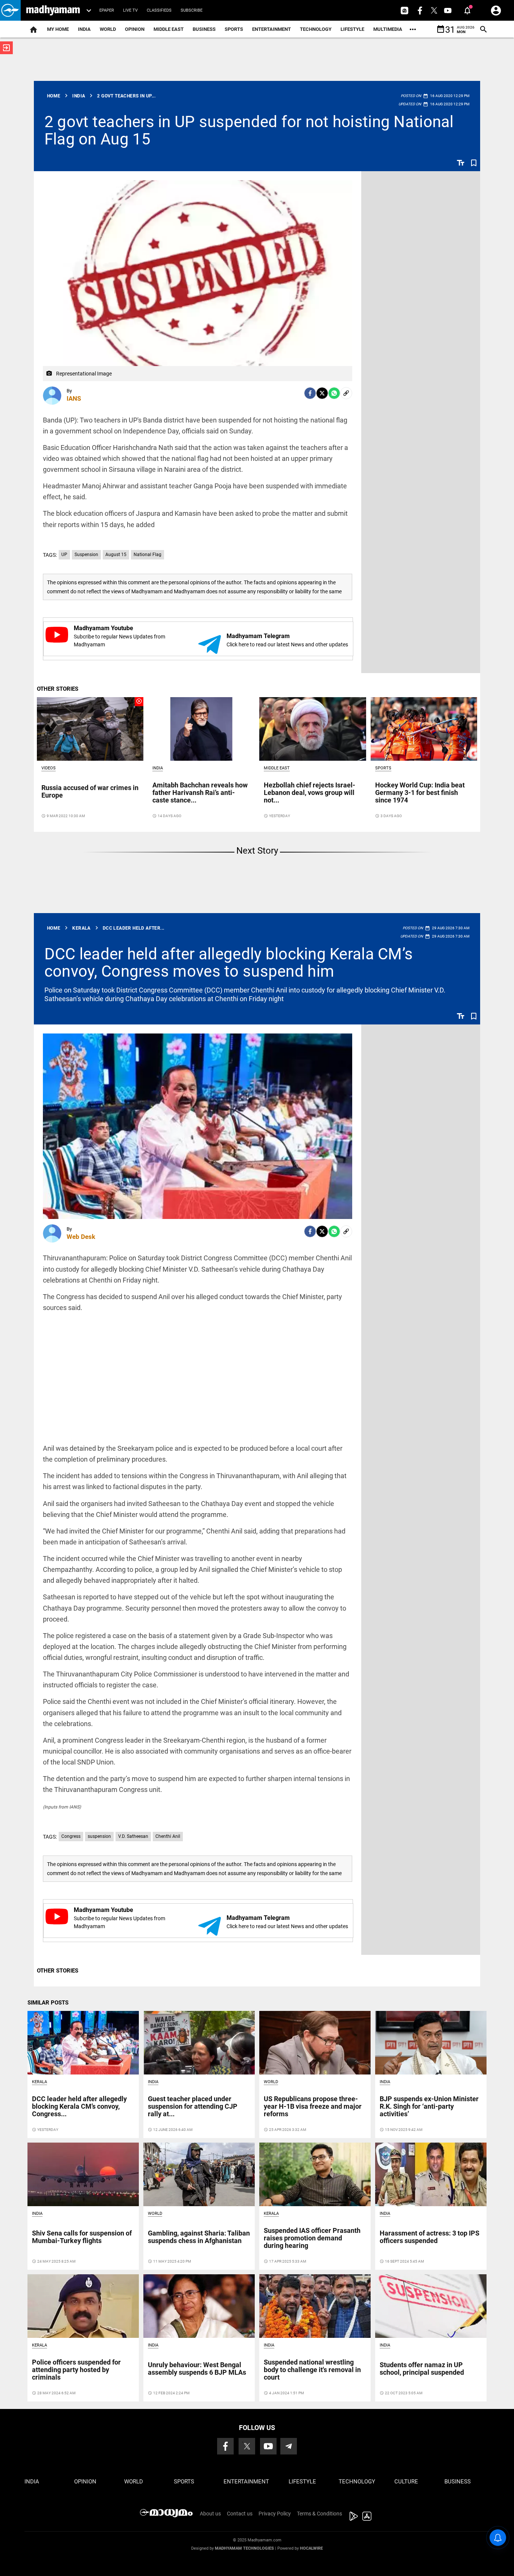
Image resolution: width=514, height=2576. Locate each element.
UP (64, 555)
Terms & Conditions (319, 2514)
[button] (10, 10)
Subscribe (192, 10)
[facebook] (310, 393)
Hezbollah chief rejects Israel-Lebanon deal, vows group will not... (309, 793)
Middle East (169, 29)
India (84, 29)
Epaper (107, 10)
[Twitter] (322, 393)
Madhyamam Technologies (244, 2548)
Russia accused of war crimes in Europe (90, 791)
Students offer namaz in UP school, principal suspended (422, 2369)
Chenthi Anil (168, 1836)
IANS (74, 398)
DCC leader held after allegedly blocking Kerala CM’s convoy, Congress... (79, 2106)
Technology (316, 29)
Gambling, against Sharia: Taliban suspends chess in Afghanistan (199, 2237)
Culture (406, 2482)
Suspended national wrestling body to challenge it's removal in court (312, 2370)
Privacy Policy (275, 2514)
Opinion (135, 29)
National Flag (148, 555)
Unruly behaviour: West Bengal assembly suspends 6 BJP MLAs (197, 2369)
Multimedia (388, 29)
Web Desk (81, 1237)
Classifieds (159, 10)
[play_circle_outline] (90, 728)
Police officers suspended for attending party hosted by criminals (76, 2370)
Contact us (240, 2514)
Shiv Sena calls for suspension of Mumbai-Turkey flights (82, 2237)
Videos (49, 768)
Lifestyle (352, 29)
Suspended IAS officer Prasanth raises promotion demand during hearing (312, 2238)
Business (204, 29)
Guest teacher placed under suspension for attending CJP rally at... (193, 2106)
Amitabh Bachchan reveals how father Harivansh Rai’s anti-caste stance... (200, 793)
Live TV (130, 10)
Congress (71, 1836)
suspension (99, 1836)
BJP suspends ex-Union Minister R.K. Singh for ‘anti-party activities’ (429, 2106)
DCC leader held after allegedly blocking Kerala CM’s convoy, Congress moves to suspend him (229, 963)
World (108, 29)
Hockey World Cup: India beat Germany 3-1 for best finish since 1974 (420, 793)
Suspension (86, 555)
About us (210, 2514)
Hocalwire (311, 2548)
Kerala (40, 2082)
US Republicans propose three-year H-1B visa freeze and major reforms (313, 2106)
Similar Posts (48, 2003)
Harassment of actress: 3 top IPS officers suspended (430, 2237)
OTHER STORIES (58, 689)
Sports (234, 29)
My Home (58, 29)
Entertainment (271, 29)
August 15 (116, 555)
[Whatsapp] (334, 393)
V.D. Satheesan (133, 1836)
